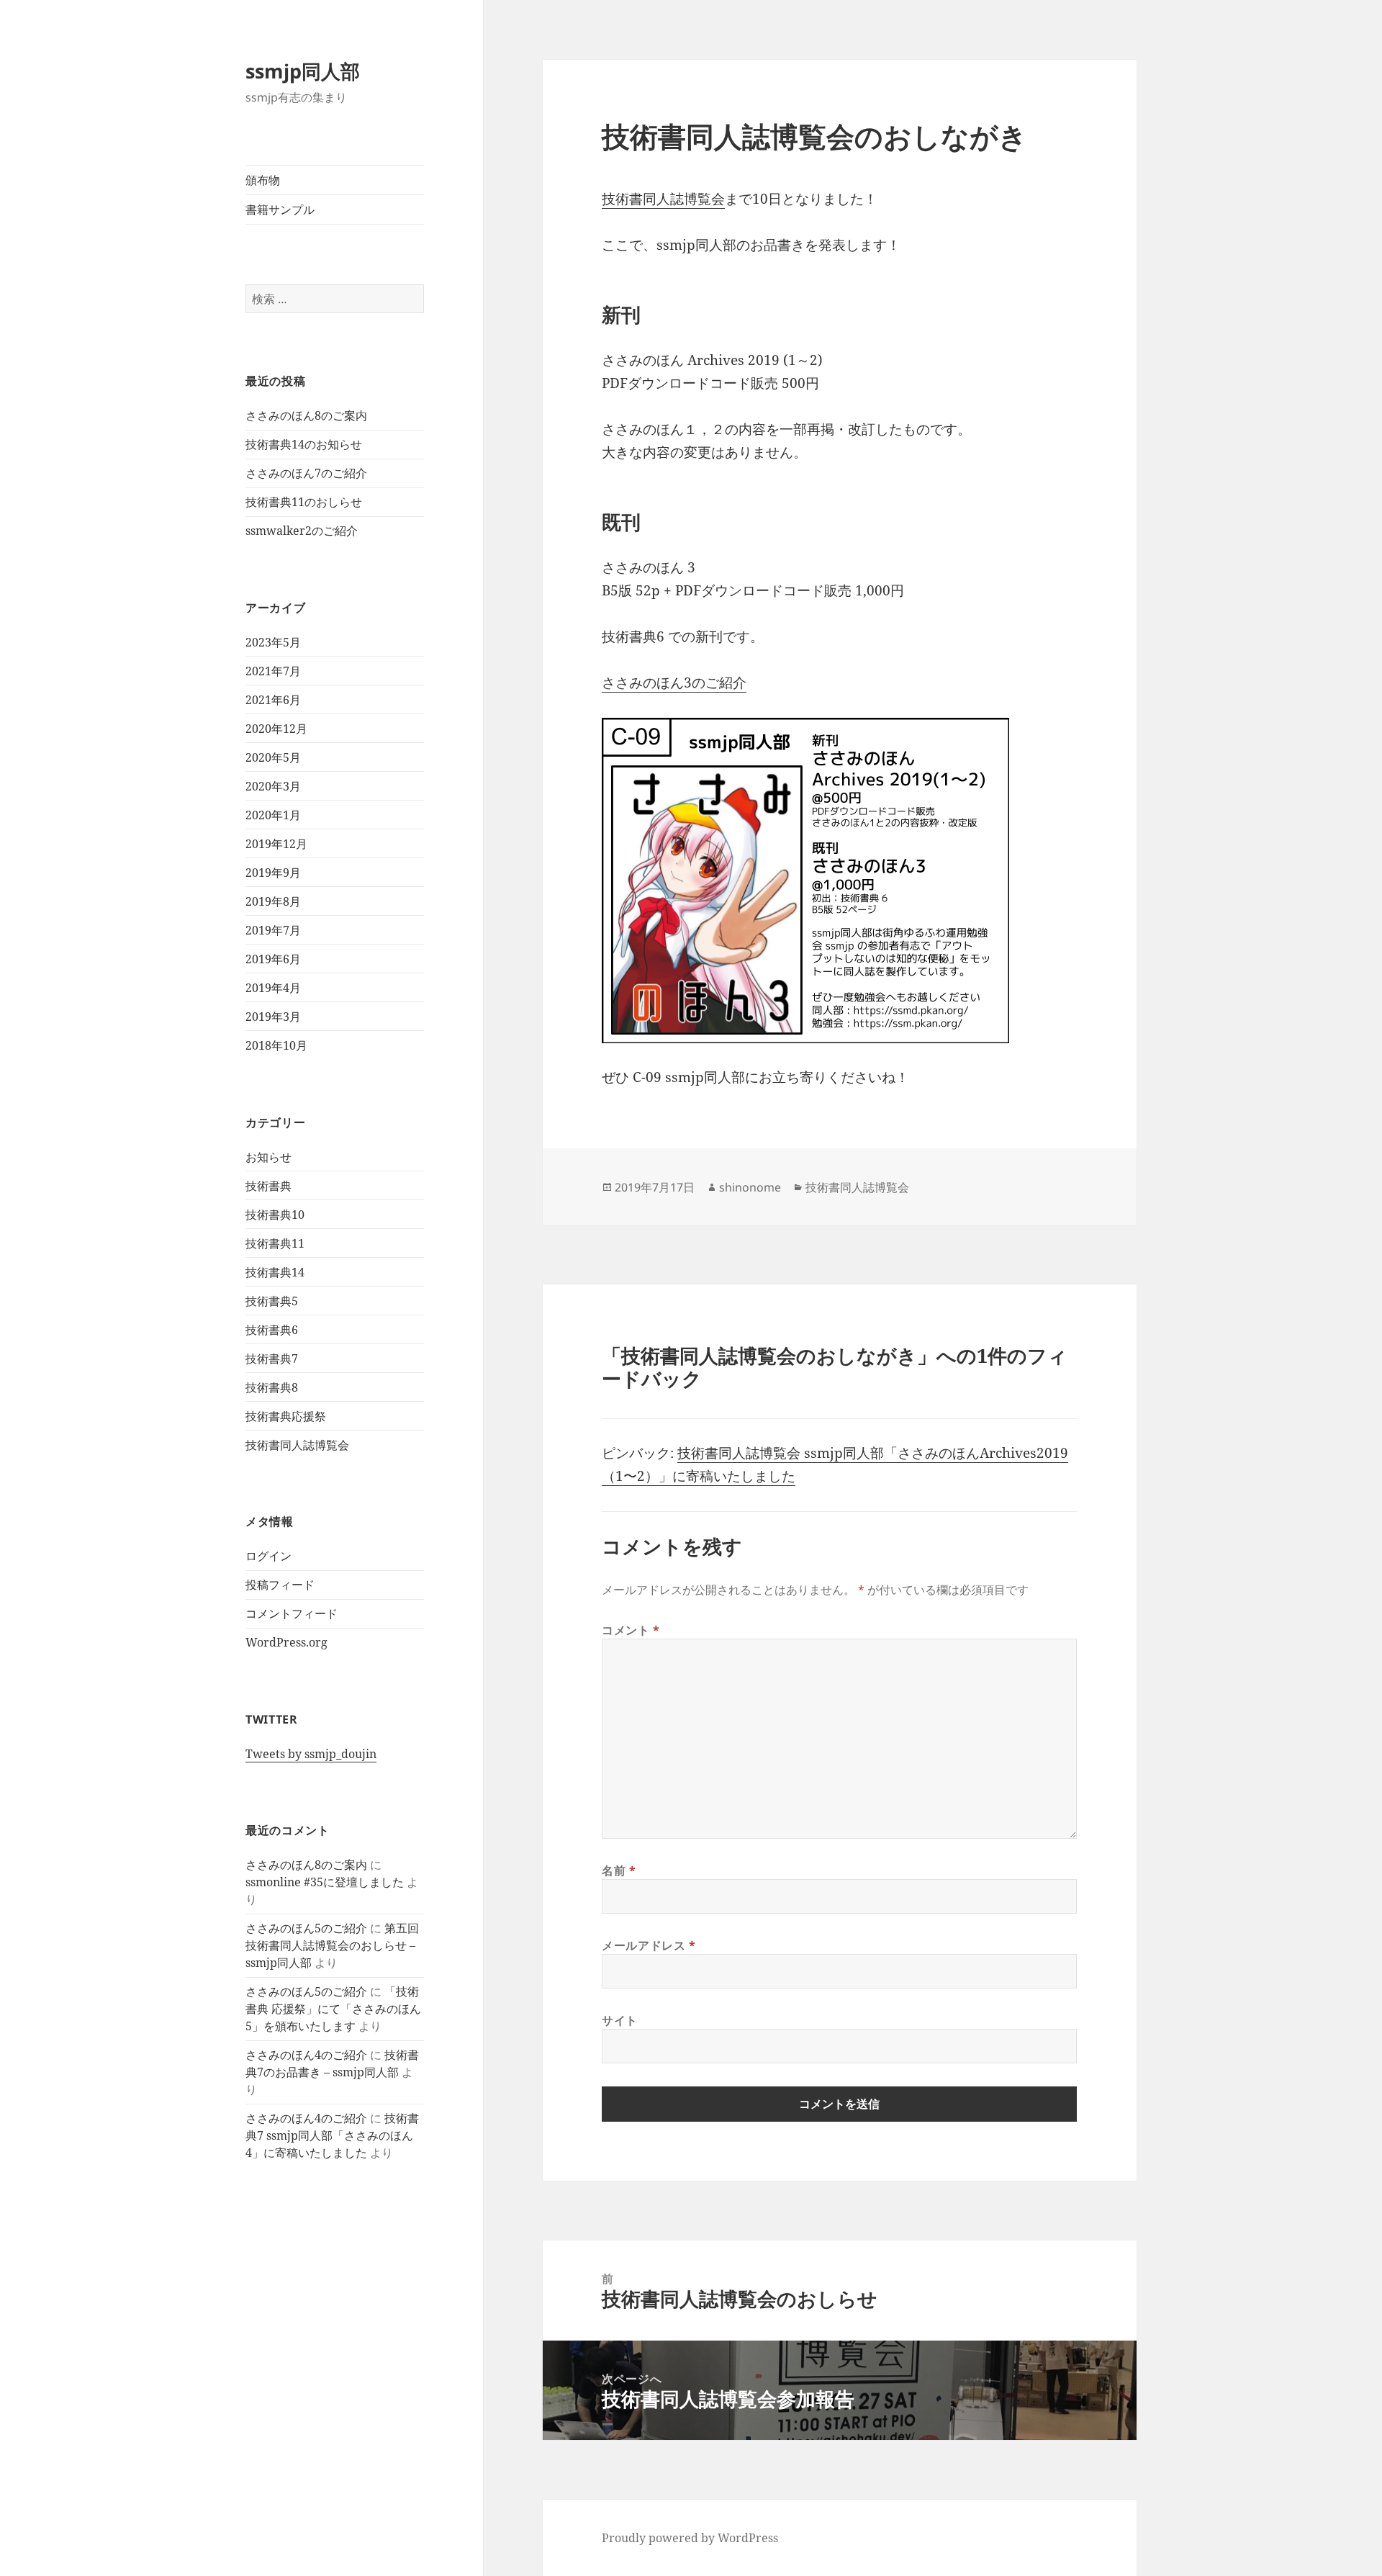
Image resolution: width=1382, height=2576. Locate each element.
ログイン (268, 1556)
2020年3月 (273, 786)
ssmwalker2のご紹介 (302, 531)
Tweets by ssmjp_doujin (311, 1754)
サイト (620, 2020)
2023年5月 (273, 642)
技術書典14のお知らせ (304, 444)
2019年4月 (273, 988)
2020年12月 (276, 729)
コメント (631, 1630)
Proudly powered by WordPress (690, 2538)
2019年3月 (273, 1017)
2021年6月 (273, 700)
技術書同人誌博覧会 (297, 1445)
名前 (619, 1870)
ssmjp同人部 (303, 71)
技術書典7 (272, 1359)
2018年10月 (276, 1045)
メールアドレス (649, 1945)
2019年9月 (273, 873)
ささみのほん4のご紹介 (306, 2055)
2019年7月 (273, 930)
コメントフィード (292, 1613)
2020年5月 (273, 757)
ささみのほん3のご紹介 (674, 683)
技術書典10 (275, 1215)
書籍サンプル (280, 210)
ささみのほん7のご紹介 (306, 473)
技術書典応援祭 (286, 1416)
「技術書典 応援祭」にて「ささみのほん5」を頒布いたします (333, 2009)
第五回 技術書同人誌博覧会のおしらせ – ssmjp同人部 (332, 1945)
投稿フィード (280, 1585)
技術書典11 (275, 1243)
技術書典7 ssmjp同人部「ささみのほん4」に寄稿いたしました (332, 2135)
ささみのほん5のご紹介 (306, 1928)
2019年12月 (276, 844)
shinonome (750, 1187)
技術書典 (268, 1186)
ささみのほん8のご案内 (306, 415)
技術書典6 (272, 1330)
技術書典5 (272, 1301)
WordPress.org (286, 1642)
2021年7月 (273, 671)
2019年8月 (273, 901)
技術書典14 (275, 1272)
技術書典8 (272, 1387)
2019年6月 (273, 959)
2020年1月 (273, 815)
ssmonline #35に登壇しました (325, 1882)
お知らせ (268, 1157)
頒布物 (263, 180)
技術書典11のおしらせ (304, 502)
